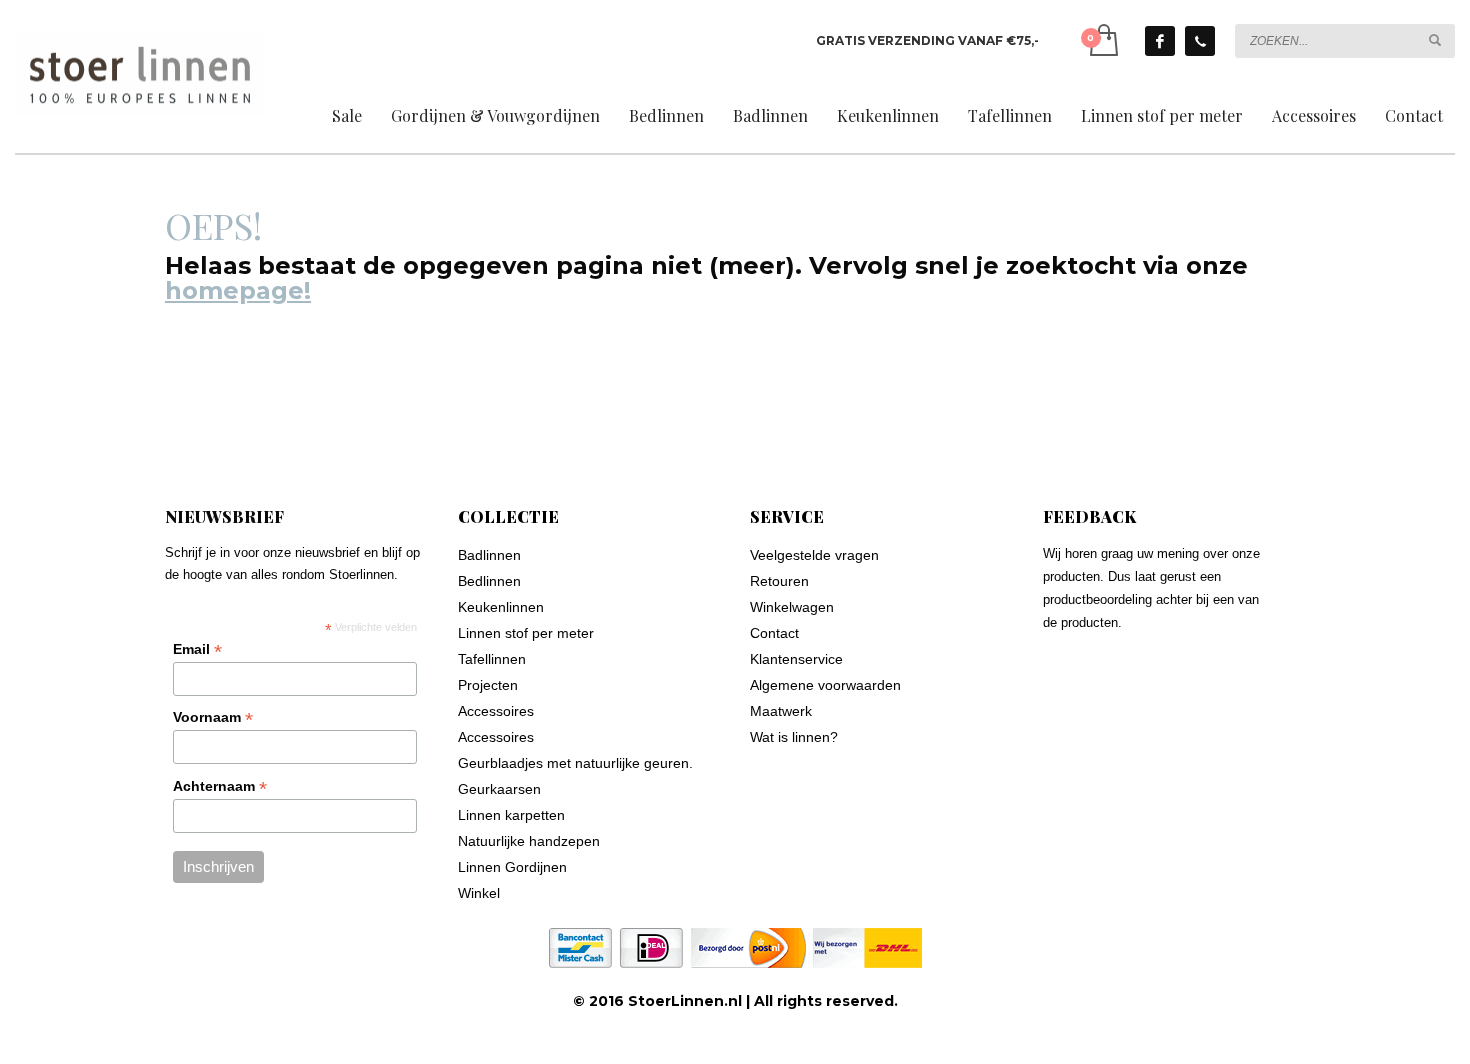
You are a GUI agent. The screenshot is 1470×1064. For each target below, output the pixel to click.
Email (197, 649)
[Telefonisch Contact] (1200, 41)
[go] (1435, 40)
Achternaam (220, 786)
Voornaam (213, 717)
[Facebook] (1160, 41)
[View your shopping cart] (1102, 40)
